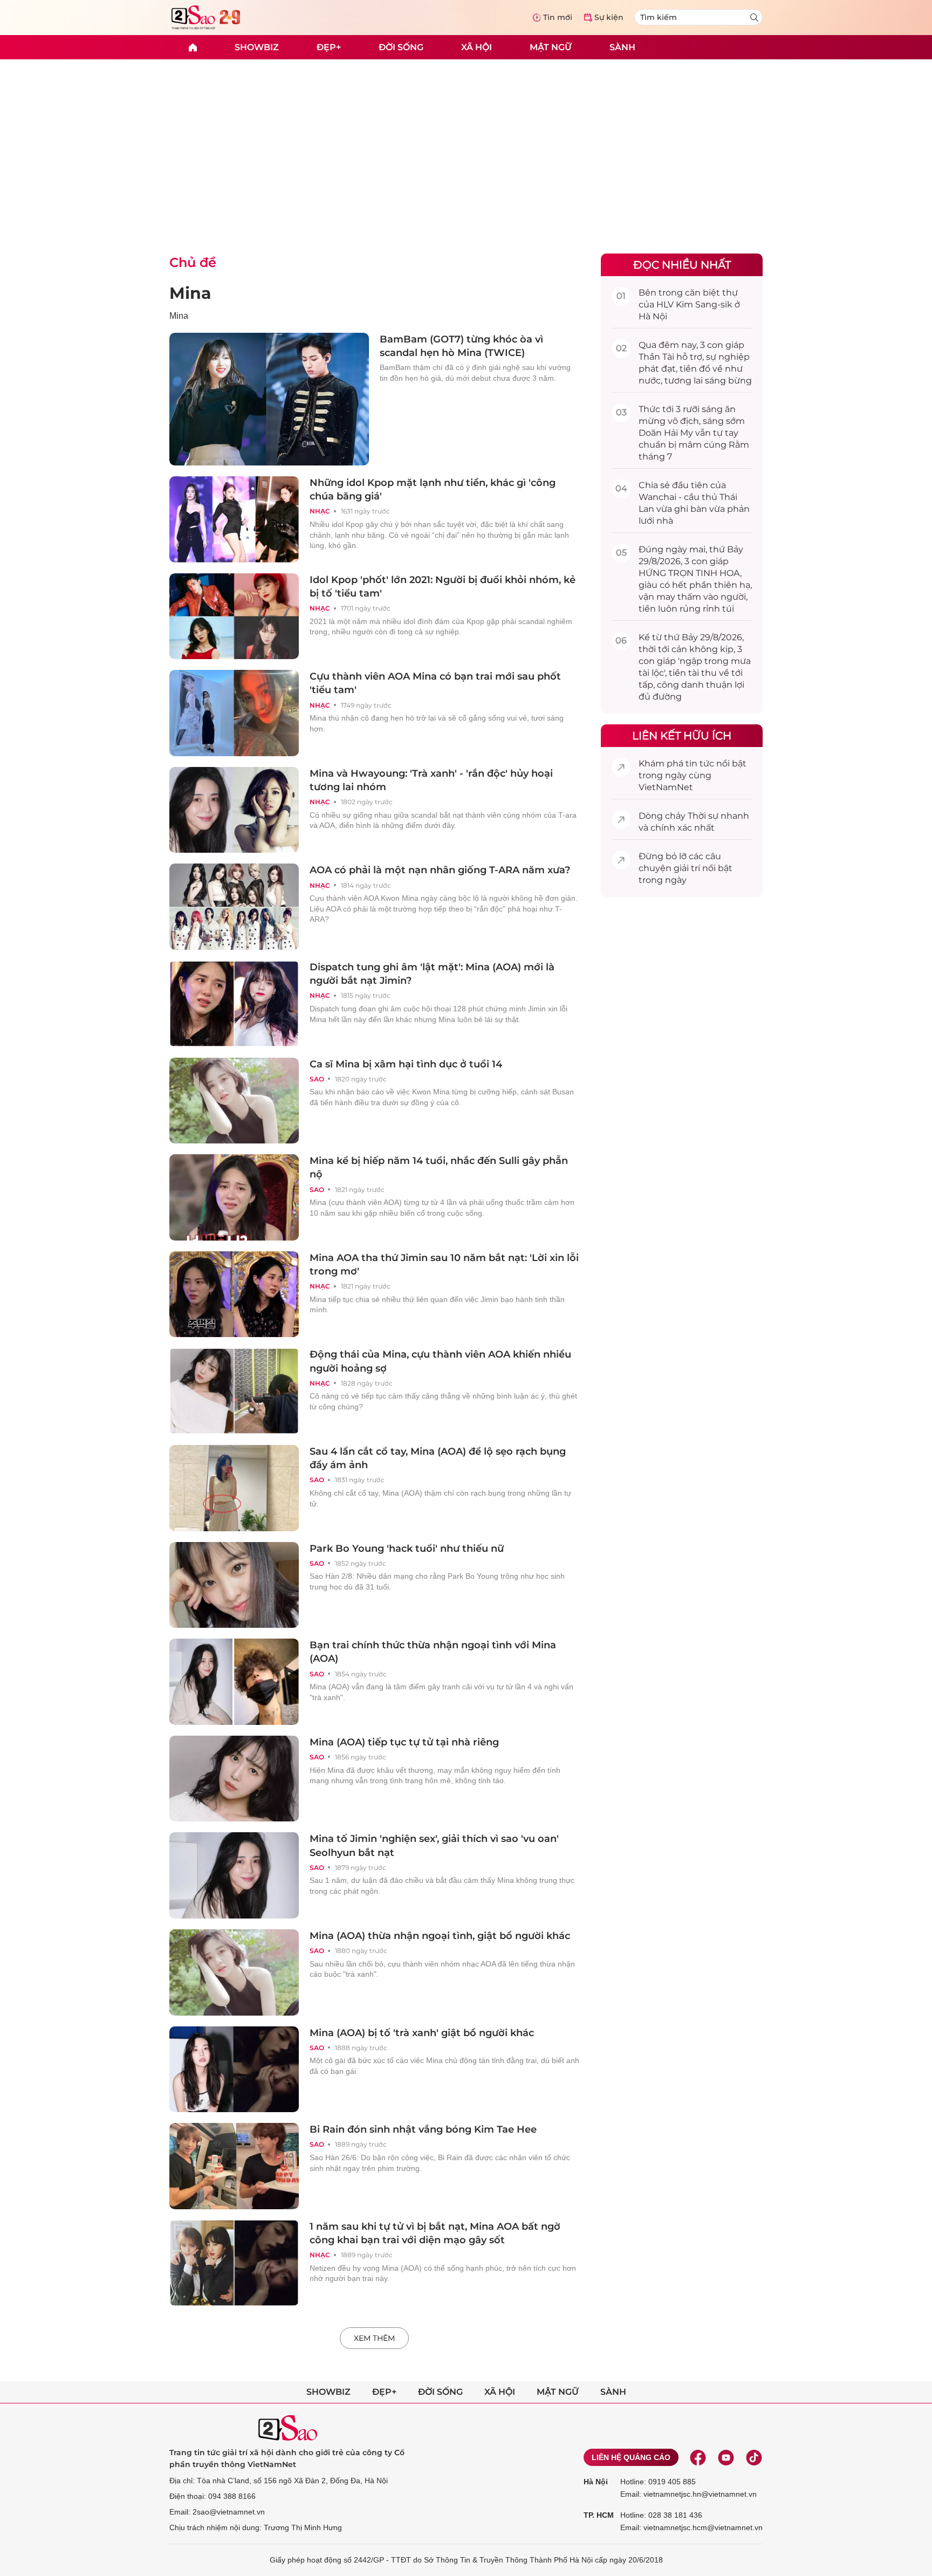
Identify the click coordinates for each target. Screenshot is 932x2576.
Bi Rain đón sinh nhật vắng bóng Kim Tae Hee (423, 2129)
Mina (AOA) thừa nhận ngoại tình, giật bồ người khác (440, 1936)
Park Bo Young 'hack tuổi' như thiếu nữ (407, 1549)
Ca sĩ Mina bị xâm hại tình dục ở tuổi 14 (406, 1064)
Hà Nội (596, 2482)
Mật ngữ (551, 47)
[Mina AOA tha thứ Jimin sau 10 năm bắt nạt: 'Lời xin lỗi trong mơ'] (234, 1294)
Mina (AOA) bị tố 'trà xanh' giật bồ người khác (422, 2033)
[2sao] (193, 47)
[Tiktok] (754, 2457)
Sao (317, 1079)
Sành (622, 47)
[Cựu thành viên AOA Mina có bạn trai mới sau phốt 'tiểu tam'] (234, 713)
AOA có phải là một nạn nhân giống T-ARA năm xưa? (440, 870)
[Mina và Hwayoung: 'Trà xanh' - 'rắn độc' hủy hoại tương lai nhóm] (234, 810)
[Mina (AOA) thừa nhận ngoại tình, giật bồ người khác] (234, 1972)
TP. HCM (599, 2515)
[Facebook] (698, 2457)
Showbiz (257, 47)
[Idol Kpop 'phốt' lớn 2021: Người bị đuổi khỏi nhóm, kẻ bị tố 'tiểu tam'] (234, 616)
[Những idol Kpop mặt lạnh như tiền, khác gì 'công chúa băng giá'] (234, 519)
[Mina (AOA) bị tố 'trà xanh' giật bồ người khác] (234, 2070)
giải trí (687, 868)
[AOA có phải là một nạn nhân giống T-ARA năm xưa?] (234, 907)
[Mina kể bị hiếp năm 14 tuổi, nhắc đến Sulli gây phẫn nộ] (234, 1197)
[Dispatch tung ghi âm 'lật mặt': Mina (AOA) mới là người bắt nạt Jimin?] (234, 1004)
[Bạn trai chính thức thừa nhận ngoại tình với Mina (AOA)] (234, 1682)
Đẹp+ (329, 47)
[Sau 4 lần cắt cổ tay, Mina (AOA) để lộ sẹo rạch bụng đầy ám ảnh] (234, 1488)
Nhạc (320, 511)
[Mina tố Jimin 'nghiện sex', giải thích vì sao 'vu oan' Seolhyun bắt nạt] (234, 1875)
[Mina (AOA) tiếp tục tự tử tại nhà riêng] (234, 1779)
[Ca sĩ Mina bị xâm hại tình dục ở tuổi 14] (234, 1101)
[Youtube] (726, 2457)
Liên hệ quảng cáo (631, 2457)
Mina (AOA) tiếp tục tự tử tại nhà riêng (404, 1742)
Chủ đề (193, 262)
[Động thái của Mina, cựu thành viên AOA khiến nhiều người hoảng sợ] (234, 1391)
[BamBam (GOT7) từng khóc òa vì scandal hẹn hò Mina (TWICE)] (269, 399)
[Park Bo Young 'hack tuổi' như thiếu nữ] (234, 1585)
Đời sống (401, 47)
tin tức (700, 763)
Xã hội (477, 47)
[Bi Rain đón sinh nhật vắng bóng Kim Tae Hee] (234, 2166)
